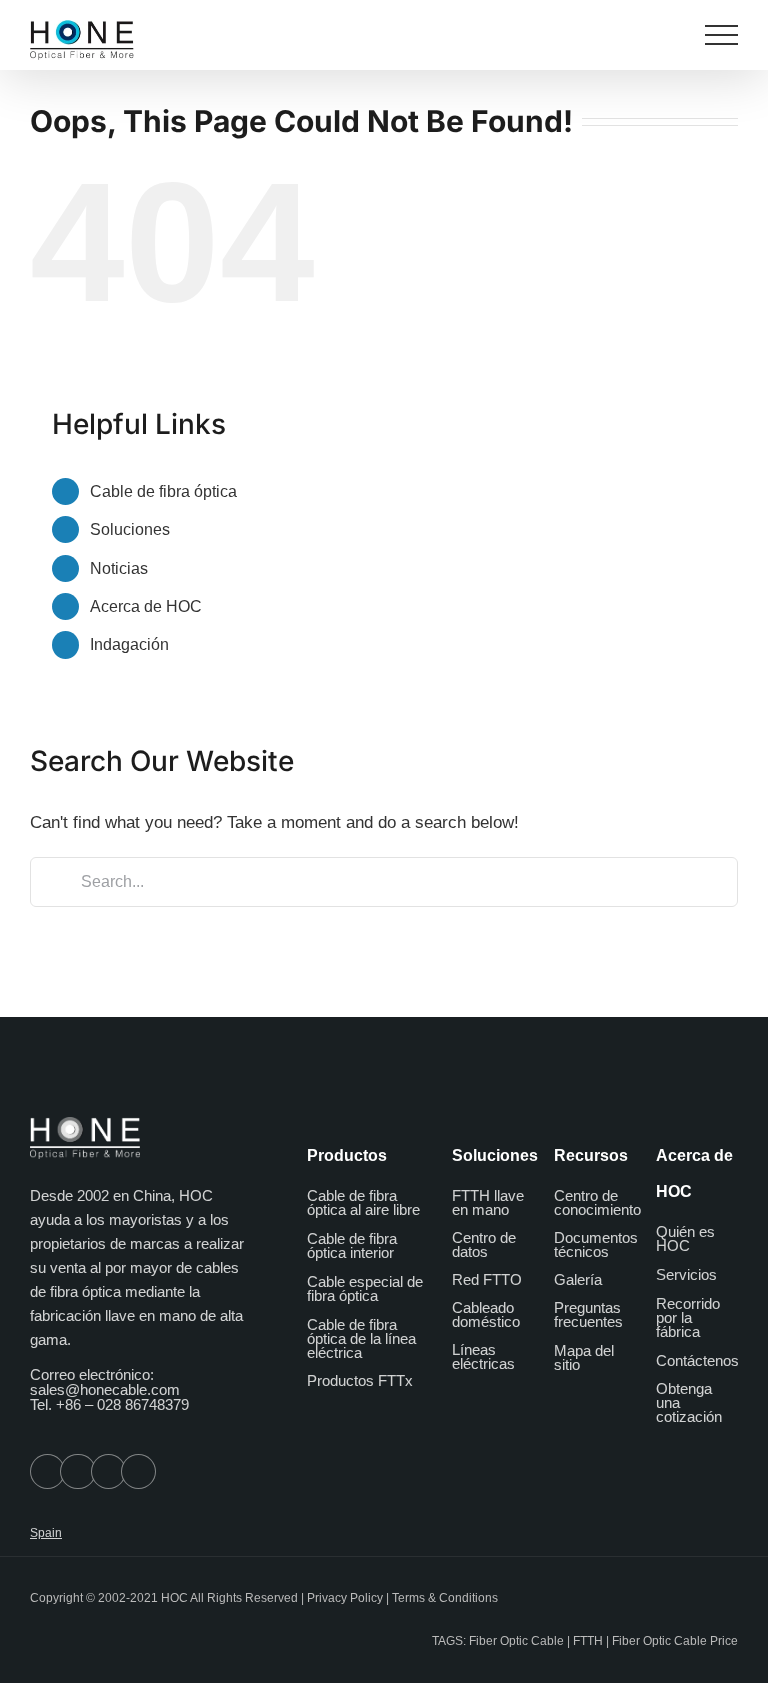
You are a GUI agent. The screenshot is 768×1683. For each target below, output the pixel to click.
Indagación (129, 644)
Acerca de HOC (146, 606)
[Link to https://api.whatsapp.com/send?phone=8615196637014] (47, 1471)
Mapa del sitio (584, 1357)
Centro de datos (484, 1244)
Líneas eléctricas (483, 1356)
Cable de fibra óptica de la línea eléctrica (361, 1338)
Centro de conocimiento (597, 1202)
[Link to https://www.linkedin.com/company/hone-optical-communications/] (138, 1471)
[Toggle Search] (667, 34)
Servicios (686, 1274)
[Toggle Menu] (721, 35)
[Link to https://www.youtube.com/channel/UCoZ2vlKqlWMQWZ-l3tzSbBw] (108, 1471)
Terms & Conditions (445, 1598)
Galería (578, 1279)
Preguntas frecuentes (588, 1314)
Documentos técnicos (596, 1244)
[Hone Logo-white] (85, 1124)
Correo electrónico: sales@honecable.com (105, 1382)
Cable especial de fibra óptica (365, 1288)
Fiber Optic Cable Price (675, 1641)
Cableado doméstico (486, 1314)
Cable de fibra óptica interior (352, 1245)
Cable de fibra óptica (163, 491)
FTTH (588, 1641)
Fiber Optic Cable (516, 1641)
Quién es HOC (685, 1238)
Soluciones (130, 529)
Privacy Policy (345, 1598)
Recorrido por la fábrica (688, 1317)
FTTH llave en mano (488, 1202)
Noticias (119, 568)
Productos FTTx (360, 1380)
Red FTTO (487, 1279)
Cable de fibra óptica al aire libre (363, 1202)
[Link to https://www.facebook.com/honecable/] (77, 1471)
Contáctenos (697, 1360)
